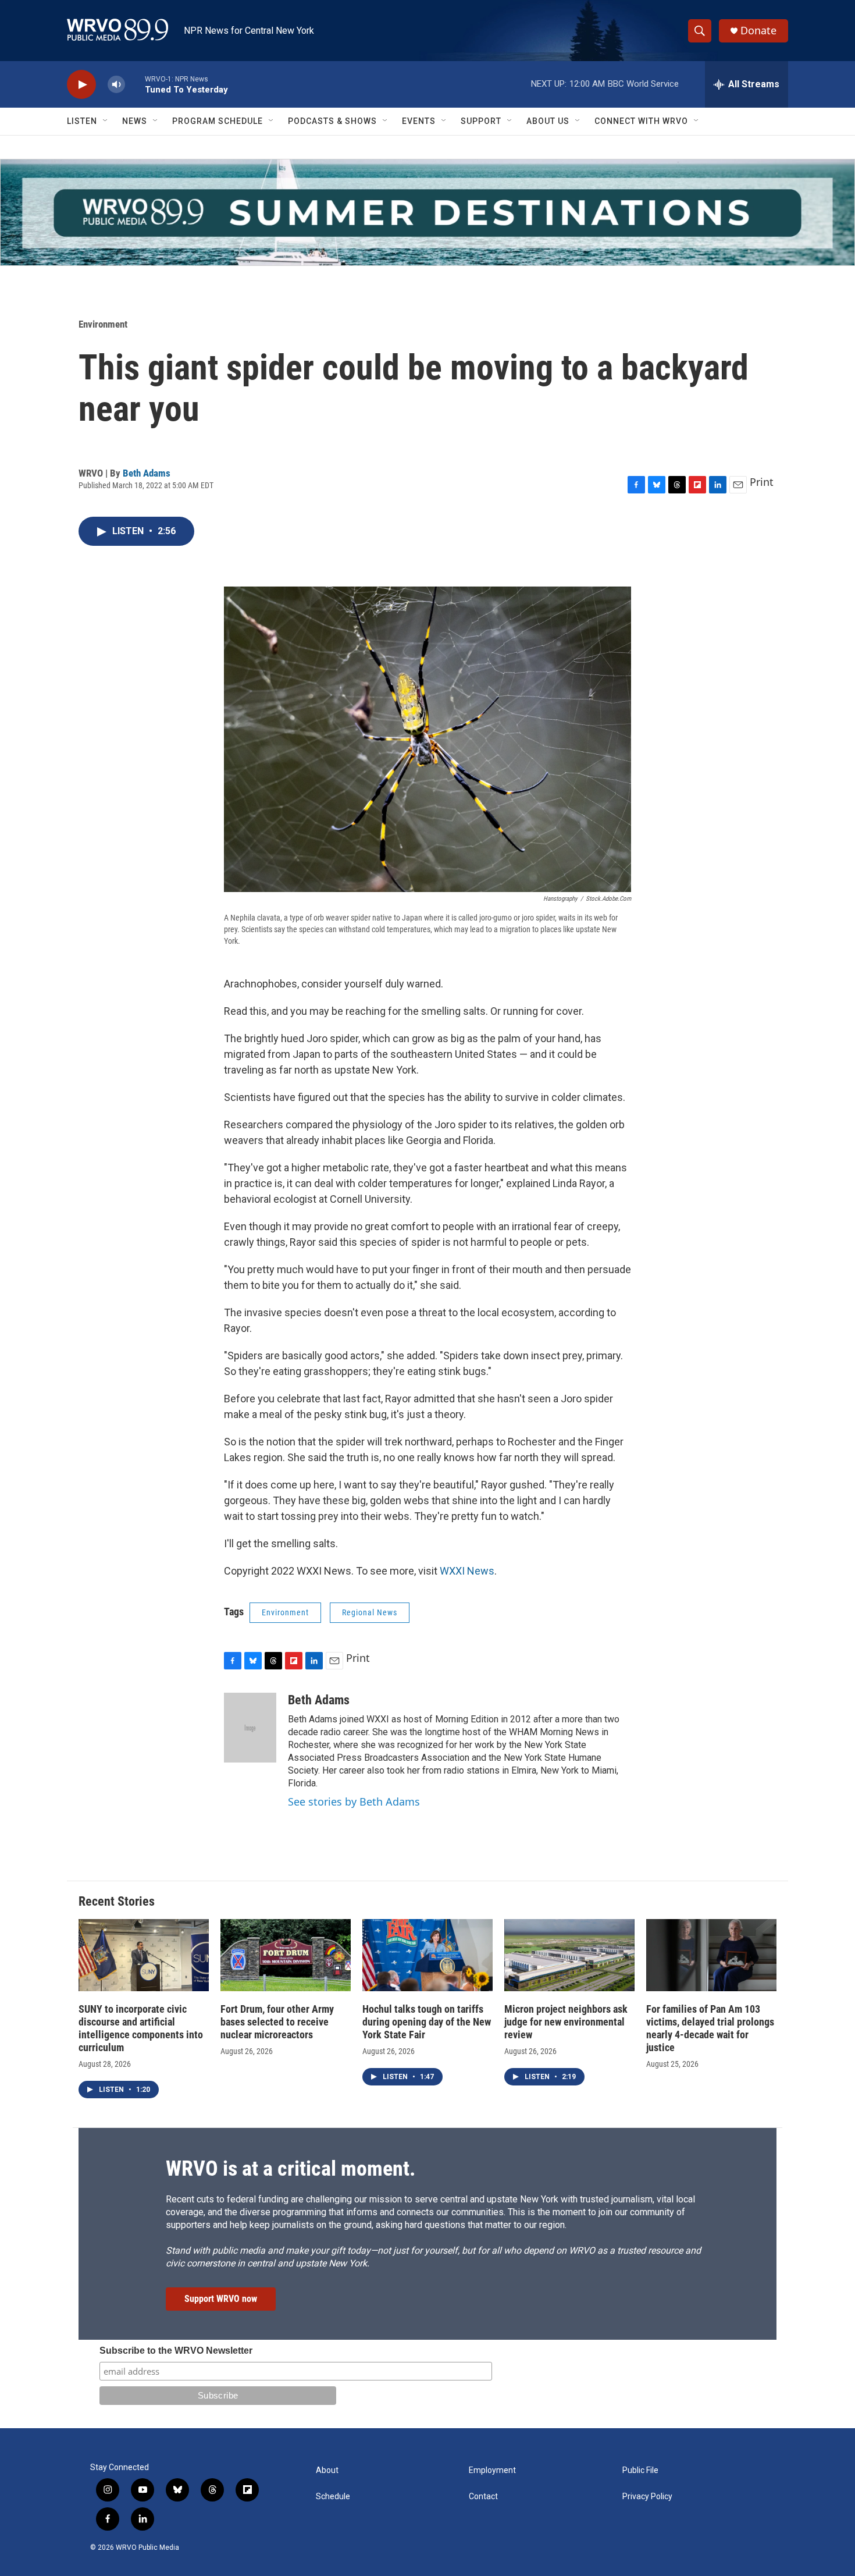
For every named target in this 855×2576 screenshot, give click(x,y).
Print (762, 482)
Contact (483, 2497)
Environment (103, 324)
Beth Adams (147, 473)
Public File (640, 2470)
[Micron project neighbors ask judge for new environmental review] (569, 1955)
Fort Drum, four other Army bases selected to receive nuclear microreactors (277, 2022)
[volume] (116, 85)
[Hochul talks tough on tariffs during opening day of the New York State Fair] (427, 1955)
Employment (492, 2470)
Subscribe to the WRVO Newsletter (176, 2351)
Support (481, 121)
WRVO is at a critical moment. (291, 2169)
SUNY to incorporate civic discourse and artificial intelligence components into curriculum (141, 2028)
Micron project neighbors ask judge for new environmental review (566, 2022)
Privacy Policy (647, 2497)
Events (419, 121)
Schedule (333, 2497)
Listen (82, 121)
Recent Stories (117, 1901)
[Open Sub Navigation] (106, 121)
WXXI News (467, 1571)
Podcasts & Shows (332, 121)
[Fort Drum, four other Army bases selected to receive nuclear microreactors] (286, 1955)
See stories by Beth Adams (354, 1802)
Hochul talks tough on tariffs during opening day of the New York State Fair (427, 2022)
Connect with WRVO (641, 121)
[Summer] (427, 212)
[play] (81, 85)
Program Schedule (218, 121)
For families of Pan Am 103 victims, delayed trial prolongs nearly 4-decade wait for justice (710, 2028)
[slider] (135, 84)
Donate (758, 31)
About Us (548, 121)
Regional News (370, 1612)
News (135, 121)
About (327, 2470)
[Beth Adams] (250, 1728)
